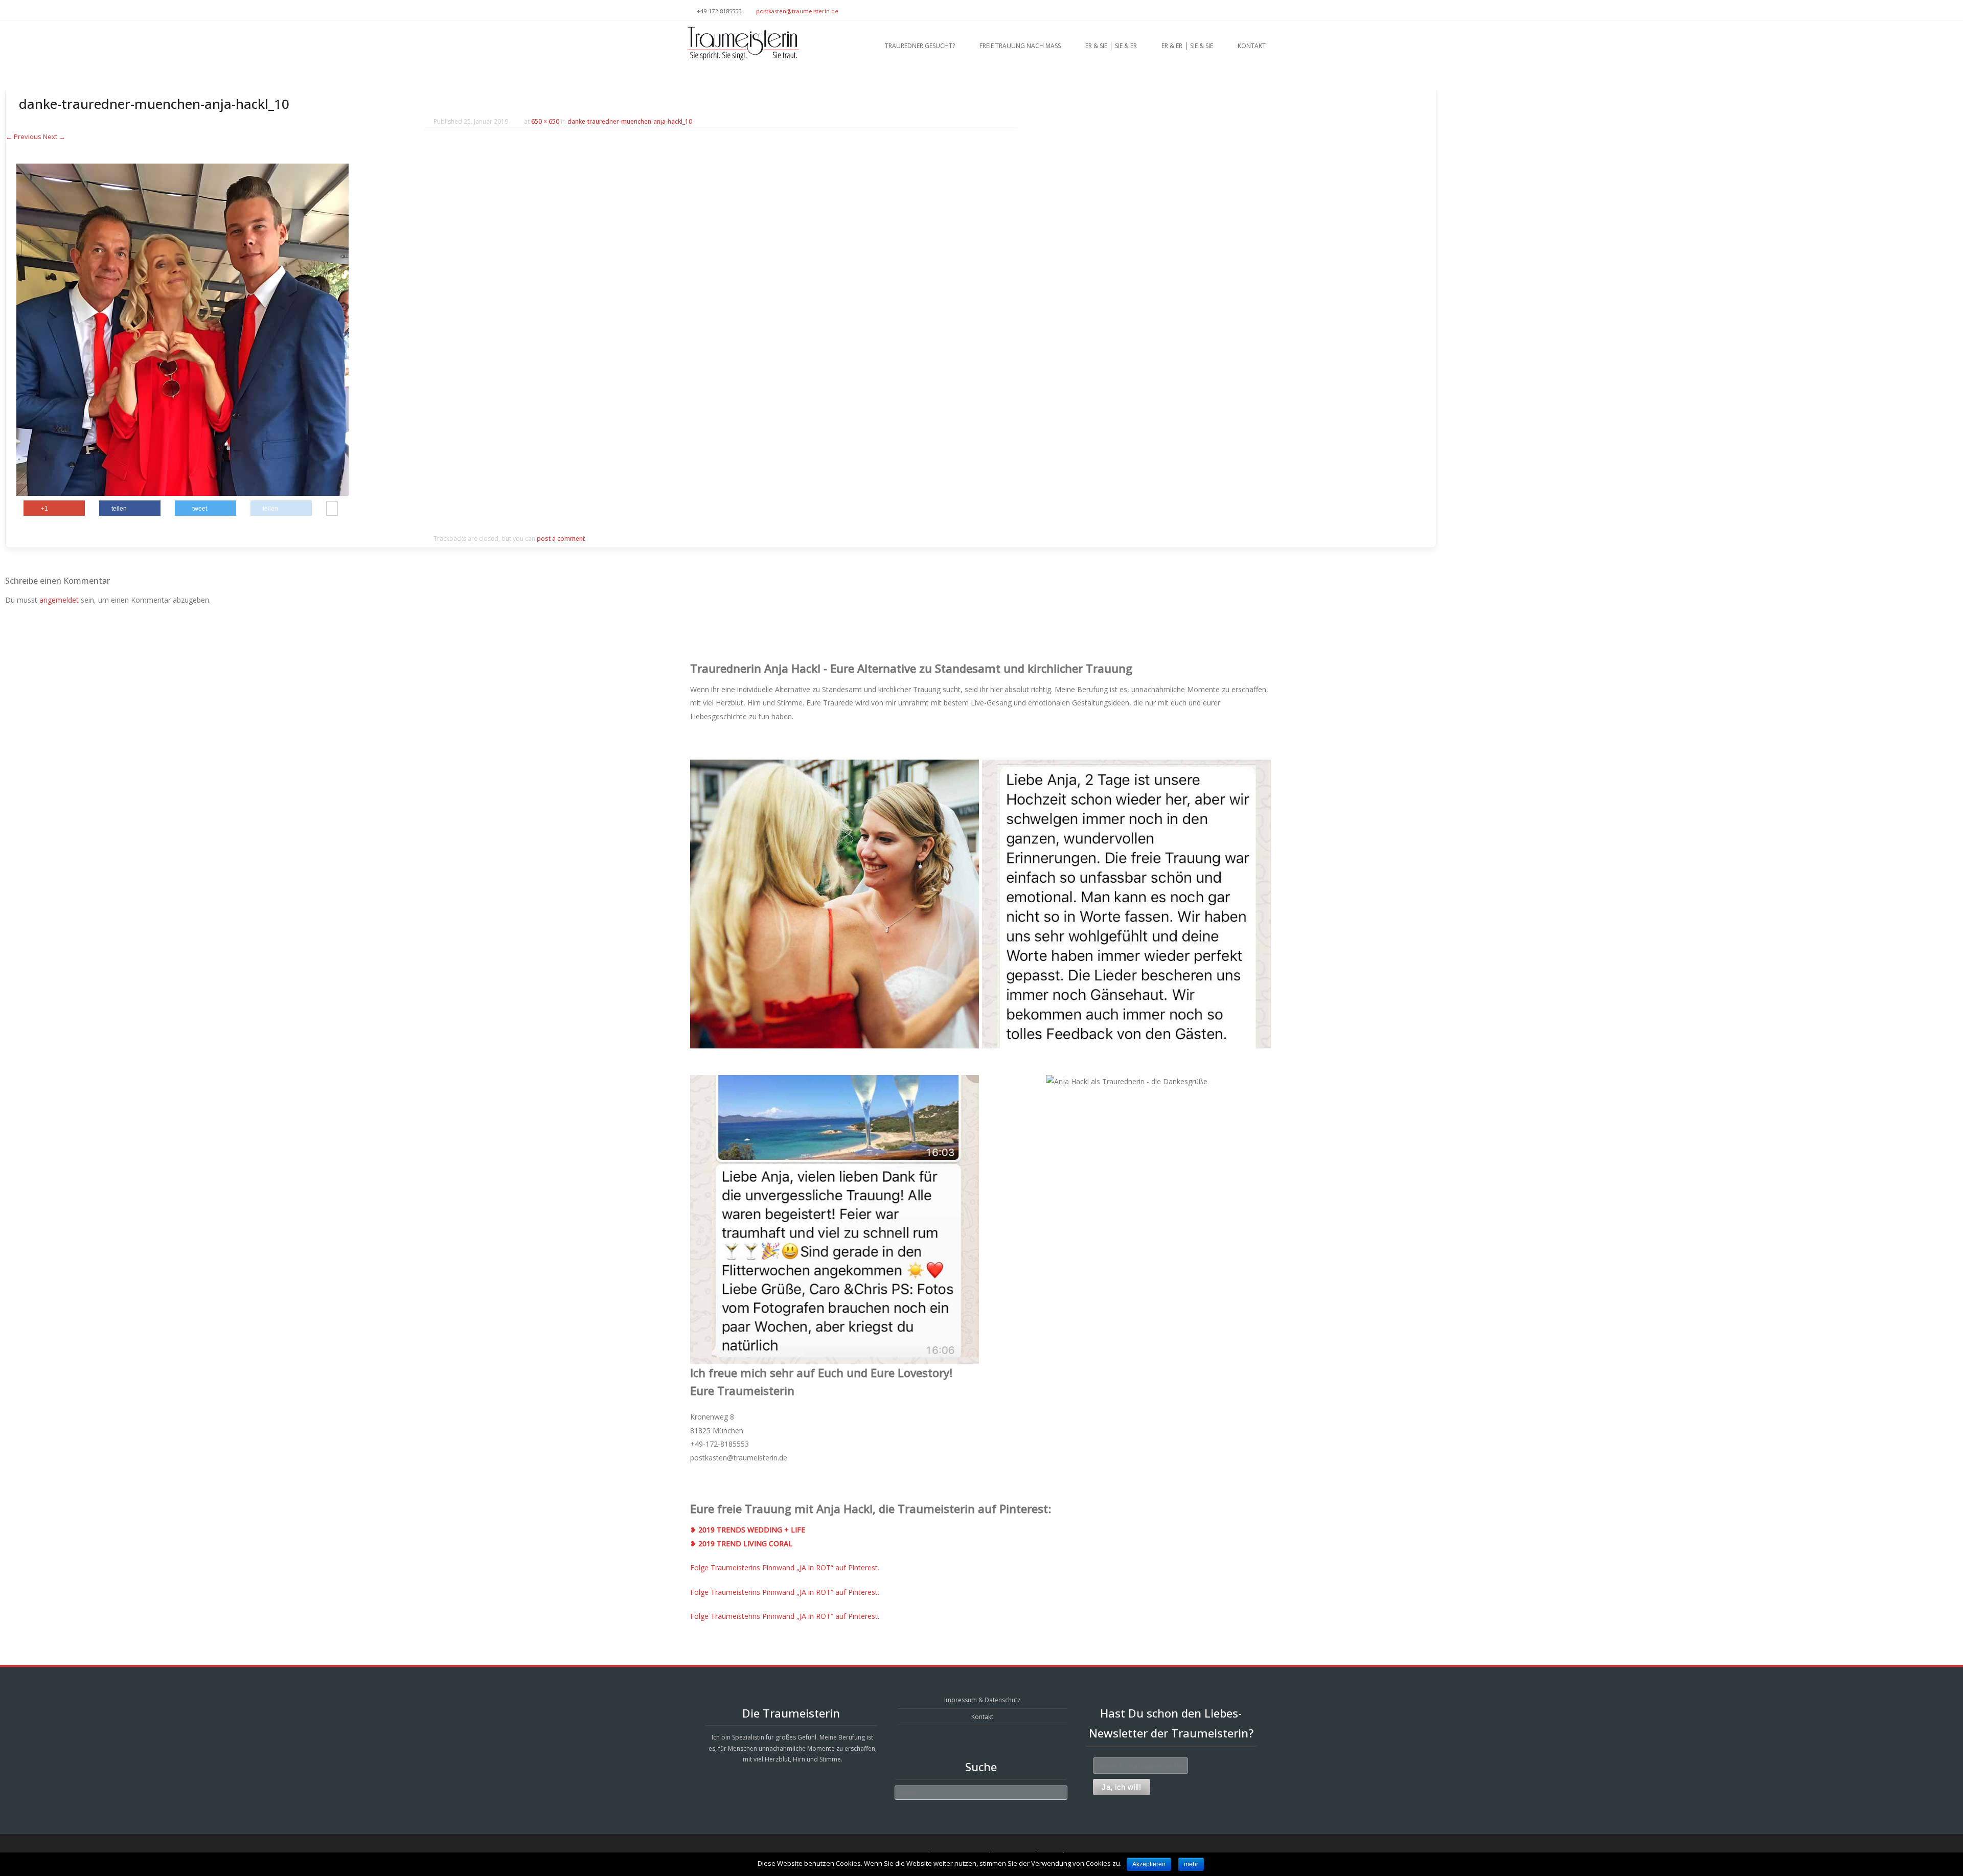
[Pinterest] (1260, 10)
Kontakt (1252, 46)
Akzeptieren (1149, 1864)
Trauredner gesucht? (920, 46)
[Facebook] (1272, 10)
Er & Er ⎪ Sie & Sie (1187, 46)
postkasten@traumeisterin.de (797, 11)
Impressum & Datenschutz (982, 1700)
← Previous (24, 136)
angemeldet (59, 600)
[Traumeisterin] (743, 43)
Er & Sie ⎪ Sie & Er (1111, 46)
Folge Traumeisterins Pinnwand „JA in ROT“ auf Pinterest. (785, 1568)
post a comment (561, 539)
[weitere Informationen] (332, 510)
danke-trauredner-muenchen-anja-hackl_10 (630, 121)
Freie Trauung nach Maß (1020, 46)
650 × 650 (545, 121)
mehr (1191, 1864)
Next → (54, 136)
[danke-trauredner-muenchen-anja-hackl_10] (182, 493)
